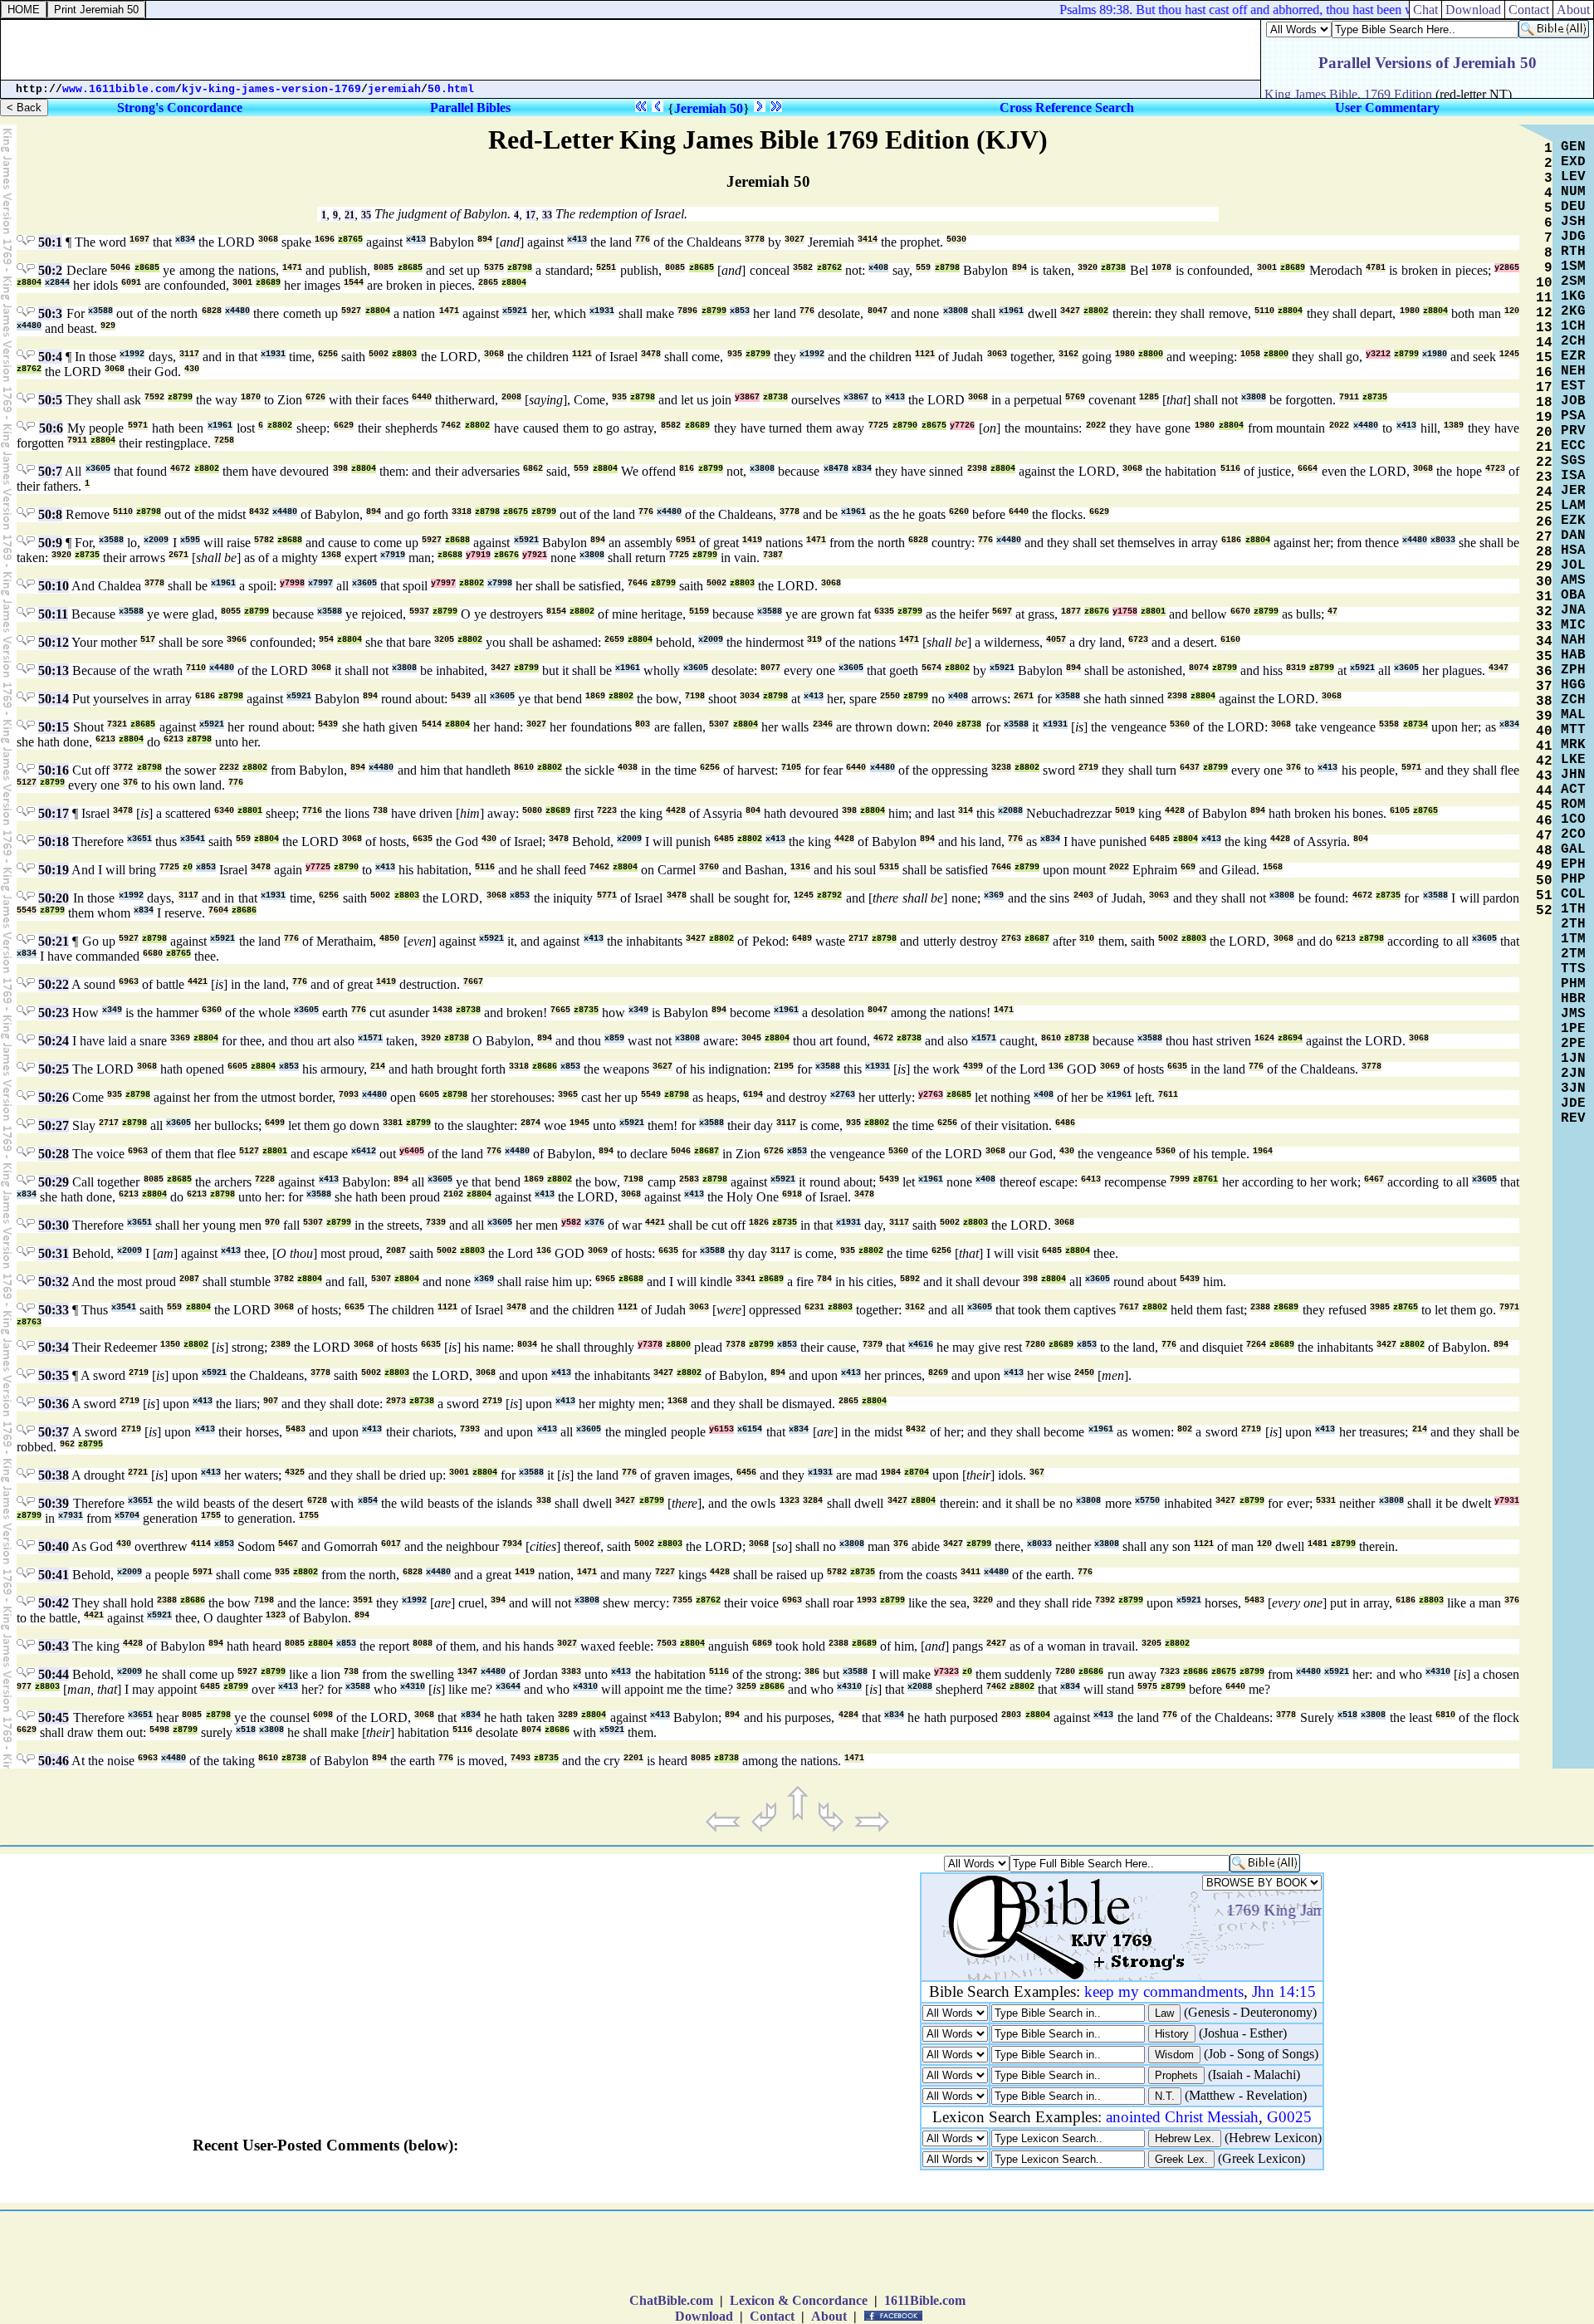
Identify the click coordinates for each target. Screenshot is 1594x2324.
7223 (607, 811)
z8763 (29, 1322)
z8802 (1096, 311)
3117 (189, 354)
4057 (1056, 640)
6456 (746, 1473)
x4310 (1438, 1672)
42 (1544, 761)
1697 (139, 240)
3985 (1380, 1307)
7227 (665, 1572)
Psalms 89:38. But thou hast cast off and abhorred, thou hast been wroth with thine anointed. (1278, 10)
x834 (185, 240)
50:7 (50, 471)
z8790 (905, 426)
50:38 (54, 1475)
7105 (791, 768)
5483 (296, 1429)
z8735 (1375, 397)
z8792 (829, 895)
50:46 (54, 1761)
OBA (1573, 595)
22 (1544, 462)
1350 (170, 1345)
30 (1544, 582)
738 (380, 811)
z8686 (244, 910)
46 (1544, 821)
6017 (391, 1544)
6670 (1240, 612)
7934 (512, 1544)
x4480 (237, 311)
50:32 (54, 1282)
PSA (1573, 416)
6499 (275, 1123)
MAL (1573, 715)
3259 (746, 1687)
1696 (325, 240)
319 (814, 640)
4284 (848, 1715)
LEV (1573, 177)
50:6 (51, 428)
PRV (1573, 431)
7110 (196, 668)
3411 (971, 1572)
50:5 (50, 400)
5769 (1075, 397)
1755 (211, 1516)
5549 (651, 1095)
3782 (284, 1279)
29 (1544, 567)
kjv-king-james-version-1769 (271, 89)
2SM (1573, 281)
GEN (1573, 147)
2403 (1083, 895)
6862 (533, 469)
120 (1512, 311)
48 (1544, 851)
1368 (331, 555)
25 (1544, 507)
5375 (494, 268)
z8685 (147, 268)
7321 (117, 724)
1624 (1264, 1038)
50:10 (54, 586)
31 (1544, 597)
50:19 (54, 870)
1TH (1573, 909)
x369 (994, 895)
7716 (312, 811)
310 (1087, 939)
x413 (416, 240)
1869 (595, 696)
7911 (1349, 397)
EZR (1573, 356)
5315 (889, 867)
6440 (422, 397)
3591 (363, 1600)
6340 (224, 811)
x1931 (602, 311)
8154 (556, 612)
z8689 (1293, 268)
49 (1544, 866)
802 (1185, 1429)
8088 (423, 1644)
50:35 (54, 1375)
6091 (131, 283)
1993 (867, 1600)
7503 (667, 1644)
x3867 (856, 397)
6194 (753, 1095)
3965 (568, 1095)
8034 (527, 1345)
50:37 (54, 1432)
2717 (858, 939)
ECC (1573, 446)
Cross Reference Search (1067, 108)
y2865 (1507, 268)
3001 (1267, 268)
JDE (1573, 1103)
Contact (772, 2316)
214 (378, 1067)
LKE (1573, 760)
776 (643, 240)
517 (148, 640)
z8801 (1153, 612)
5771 (607, 895)
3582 (803, 268)
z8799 (714, 311)
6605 (237, 1067)
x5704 (127, 1516)
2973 (396, 1401)
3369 (180, 1038)
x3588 (100, 311)
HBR (1573, 999)
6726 (315, 397)
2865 (488, 283)
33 (547, 215)
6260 (959, 512)
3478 (651, 354)
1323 (790, 1501)
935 (735, 354)
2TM (1573, 954)
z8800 (1151, 354)
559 (923, 268)
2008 (511, 397)
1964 (1263, 1151)
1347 (467, 1672)
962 (67, 1444)
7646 (638, 583)
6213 (105, 739)
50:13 (54, 670)
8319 (1296, 668)
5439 (461, 696)
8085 (384, 268)
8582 (671, 426)
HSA (1573, 550)
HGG (1573, 685)
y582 (571, 1223)
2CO (1573, 834)
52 (1544, 911)
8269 (938, 1373)
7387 (773, 555)
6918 (792, 1194)
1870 (251, 397)
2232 (229, 768)
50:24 (54, 1041)
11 (1544, 298)
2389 (281, 1345)
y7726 (962, 426)
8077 (770, 668)
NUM (1573, 192)
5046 (120, 268)
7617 (1129, 1307)
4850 (389, 939)
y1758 (1125, 612)
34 (1544, 642)
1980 (1410, 311)
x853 (740, 311)
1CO (1573, 820)
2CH (1573, 341)
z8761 (1205, 1179)
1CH (1573, 326)
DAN (1573, 536)
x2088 (1010, 811)
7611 (1168, 1095)
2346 (823, 724)
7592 (154, 397)
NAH (1573, 640)
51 (1544, 896)
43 (1544, 776)
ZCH (1573, 700)
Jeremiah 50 (709, 108)
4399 (973, 1067)
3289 (568, 1715)
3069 (1110, 1067)
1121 (582, 354)
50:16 (54, 770)
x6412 (364, 1151)
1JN (1573, 1059)
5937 (419, 612)
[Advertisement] (797, 2256)
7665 (560, 1010)
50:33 (54, 1310)
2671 (178, 555)
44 (1544, 791)
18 (1544, 403)
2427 (996, 1644)
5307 (719, 724)
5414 (432, 724)
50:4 (50, 357)
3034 (750, 696)
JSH (1573, 222)
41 (1544, 746)
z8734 (1416, 724)
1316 (800, 867)
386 (812, 1672)
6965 (605, 1279)
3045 (751, 1038)
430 (192, 369)
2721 (138, 1473)
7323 (1170, 1672)
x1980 (1435, 354)
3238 (1001, 768)
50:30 (54, 1225)
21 (350, 215)
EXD (1573, 162)
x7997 (320, 583)
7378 (736, 1345)
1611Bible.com (925, 2300)
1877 (1071, 612)
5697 (1002, 612)
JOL (1573, 565)
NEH (1573, 371)
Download (704, 2316)
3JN (1573, 1089)
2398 (977, 469)
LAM (1573, 506)
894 (485, 240)
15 (1544, 358)
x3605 (98, 469)
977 (24, 1687)
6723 (1138, 640)
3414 (868, 240)
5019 (1125, 811)
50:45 (54, 1717)
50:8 (50, 514)
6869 (762, 1644)
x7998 (500, 583)
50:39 (54, 1503)
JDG (1573, 237)
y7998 (292, 583)
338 (544, 1501)
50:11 (53, 614)
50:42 (54, 1603)
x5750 (1147, 1501)
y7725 (318, 867)
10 (1544, 283)
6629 (344, 426)
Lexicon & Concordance (799, 2300)
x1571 (370, 1038)
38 (1544, 702)
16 (1544, 373)
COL (1573, 894)
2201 (633, 1758)
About (829, 2316)
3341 (746, 1279)
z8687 (1037, 939)
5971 (138, 426)
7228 (265, 1179)
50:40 (54, 1546)
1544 (354, 283)
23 (1544, 477)
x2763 (843, 1095)
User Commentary (1387, 108)
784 (824, 1279)
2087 (396, 1251)
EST (1573, 386)
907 (271, 1401)
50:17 (54, 813)
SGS (1573, 461)
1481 (1318, 1544)
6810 (1445, 1715)
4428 (676, 811)
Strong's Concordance (180, 108)
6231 (814, 1307)
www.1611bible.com (119, 89)
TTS (1573, 969)
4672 (180, 469)
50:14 (54, 699)
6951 (686, 540)
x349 (112, 1010)
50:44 (54, 1674)
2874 (531, 1123)
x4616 (921, 1345)
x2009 (156, 540)
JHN (1573, 775)
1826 (759, 1223)
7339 (436, 1223)
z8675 (934, 426)
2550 (890, 696)
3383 (571, 1672)
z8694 (1290, 1038)
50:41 (54, 1575)
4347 (1499, 668)
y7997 (443, 583)
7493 (521, 1758)
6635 (423, 839)
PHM (1573, 984)
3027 (795, 240)
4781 (1376, 268)
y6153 (721, 1429)
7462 (451, 426)
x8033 (1443, 540)
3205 (444, 640)
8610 (524, 768)
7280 (1035, 1345)
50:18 (54, 842)
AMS (1573, 580)
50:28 (54, 1154)
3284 (813, 1501)
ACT (1573, 790)
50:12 (54, 642)
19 (1544, 418)
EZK (1573, 521)
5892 (910, 1279)
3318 (462, 512)
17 (531, 215)
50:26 (54, 1097)
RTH (1573, 252)
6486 (1065, 1123)
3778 (755, 240)
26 (1544, 522)
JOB (1573, 401)
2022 (1096, 426)
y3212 (1378, 354)
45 (1544, 806)
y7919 (478, 555)
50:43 (54, 1646)
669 (1188, 867)
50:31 (54, 1253)
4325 (295, 1473)
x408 (878, 268)
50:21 (54, 941)
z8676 (506, 555)
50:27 (54, 1125)
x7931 (71, 1516)
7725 (878, 426)
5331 (1326, 1501)
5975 (1147, 1687)
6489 (802, 939)
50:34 (54, 1347)
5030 (956, 240)
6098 (323, 1715)
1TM (1573, 939)
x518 (1347, 1715)
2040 (943, 724)
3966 (237, 640)
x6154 (750, 1429)
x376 (594, 1223)
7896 (687, 311)
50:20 (54, 898)
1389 (1454, 426)
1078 (1161, 268)
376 (1293, 768)
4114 (201, 1544)
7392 (1105, 1600)
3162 (1068, 354)
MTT (1573, 730)
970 (272, 1223)
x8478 (836, 469)
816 (687, 469)
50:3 (50, 313)
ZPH (1573, 670)
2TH (1573, 924)
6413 (1091, 1179)
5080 (532, 811)
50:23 (54, 1013)
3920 (1088, 268)
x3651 (139, 839)
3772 (123, 768)
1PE (1573, 1029)
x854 (368, 1501)
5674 (931, 668)
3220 (983, 1600)
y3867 (747, 397)
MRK (1573, 745)
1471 (292, 268)
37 (1544, 687)
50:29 (54, 1182)
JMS (1573, 1014)
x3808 (956, 311)
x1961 (1011, 311)
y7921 (535, 555)
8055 (231, 612)
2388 (1260, 1307)
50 (1544, 881)
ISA (1573, 476)
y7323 (946, 1672)
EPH (1573, 864)
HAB (1573, 655)
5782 (264, 540)
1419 (752, 540)
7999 (1180, 1179)
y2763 (931, 1095)
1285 (1149, 397)
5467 (288, 1544)
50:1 (50, 242)
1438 (443, 1010)
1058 (1250, 354)
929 (108, 326)
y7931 (1507, 1501)
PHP (1573, 879)
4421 (198, 982)
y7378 (650, 1345)
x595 (190, 540)
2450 (1084, 1373)
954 (326, 640)
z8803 (404, 354)
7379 (873, 1345)
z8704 (917, 1473)
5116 (1230, 469)
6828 (212, 311)
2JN (1573, 1074)
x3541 (193, 839)
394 (498, 1600)
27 (1544, 537)
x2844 (57, 283)
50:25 (54, 1069)
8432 (259, 512)
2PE (1573, 1044)
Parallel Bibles (470, 108)
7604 (218, 910)
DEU (1573, 207)
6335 (884, 612)
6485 (724, 839)
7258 (224, 440)
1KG (1573, 296)
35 (366, 215)
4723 (1495, 469)
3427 (1070, 311)
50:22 (54, 984)
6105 (1400, 811)
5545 (27, 910)
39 (1544, 717)
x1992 (132, 354)
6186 (1231, 540)
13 (1544, 328)
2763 (1011, 939)
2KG (1573, 311)
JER (1573, 491)
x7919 (393, 555)
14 (1544, 343)
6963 (129, 982)
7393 (470, 1429)
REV (1573, 1118)
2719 (1088, 768)
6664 (1308, 469)
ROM (1573, 805)
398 (340, 469)
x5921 (515, 311)
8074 (1199, 668)
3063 (997, 354)
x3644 (508, 1687)
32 (1544, 612)
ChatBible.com (671, 2300)
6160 (1230, 640)
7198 (695, 696)
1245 (1509, 354)
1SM (1573, 267)
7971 (1509, 1307)
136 (1056, 1067)
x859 (614, 1038)
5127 (27, 783)
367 (1037, 1473)
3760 (709, 867)
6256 (328, 354)
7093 (349, 1095)
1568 (1273, 867)
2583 (689, 1179)
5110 (1264, 311)
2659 (614, 640)
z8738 (1113, 268)
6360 (212, 1010)
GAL (1573, 849)
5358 (1389, 724)
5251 (606, 268)
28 (1544, 552)
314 (966, 811)
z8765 (350, 240)
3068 (268, 240)
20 (1544, 433)
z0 (188, 867)
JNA (1573, 610)
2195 (784, 1067)
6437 (1190, 768)
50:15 (54, 727)
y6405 (412, 1151)
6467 (1374, 1179)
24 (1544, 492)
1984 (891, 1473)
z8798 (520, 268)
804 (753, 811)
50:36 (54, 1404)
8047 (878, 311)
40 (1544, 731)
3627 (663, 1067)
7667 (473, 982)
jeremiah (394, 89)
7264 (1256, 1345)
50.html (451, 89)
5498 (159, 1730)
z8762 (829, 268)
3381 (393, 1123)
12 (1544, 313)
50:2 (50, 270)
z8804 (29, 283)
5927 (351, 311)
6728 (317, 1501)
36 (1544, 672)
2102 (453, 1194)
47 (1332, 612)
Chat (1425, 10)
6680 (153, 954)
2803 (1011, 1715)
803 (643, 724)
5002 (379, 354)
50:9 (50, 543)
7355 (682, 1600)
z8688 (290, 540)
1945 (579, 1123)
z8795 (90, 1444)
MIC (1573, 625)
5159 (699, 612)
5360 (1180, 724)
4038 (628, 768)
